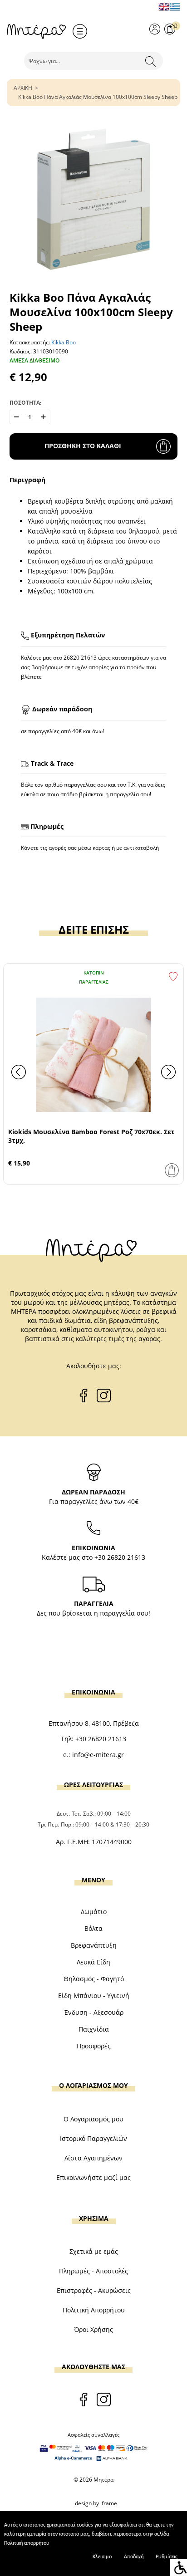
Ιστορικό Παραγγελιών (93, 2138)
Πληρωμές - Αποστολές (93, 2271)
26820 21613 (80, 658)
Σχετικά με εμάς (94, 2251)
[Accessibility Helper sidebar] (178, 2567)
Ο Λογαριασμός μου (93, 2119)
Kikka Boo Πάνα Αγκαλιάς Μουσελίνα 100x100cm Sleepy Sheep (98, 97)
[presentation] (19, 1072)
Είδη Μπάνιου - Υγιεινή (94, 1996)
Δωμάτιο (94, 1912)
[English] (164, 7)
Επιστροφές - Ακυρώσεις (94, 2290)
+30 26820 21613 (120, 1557)
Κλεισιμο (102, 2557)
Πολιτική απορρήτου (27, 2543)
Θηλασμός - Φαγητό (94, 1979)
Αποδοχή (134, 2557)
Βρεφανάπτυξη (94, 1945)
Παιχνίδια (94, 2029)
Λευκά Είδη (93, 1962)
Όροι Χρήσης (93, 2329)
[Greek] (175, 7)
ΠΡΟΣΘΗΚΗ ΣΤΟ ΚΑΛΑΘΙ (83, 446)
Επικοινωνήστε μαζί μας (93, 2177)
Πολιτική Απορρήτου (94, 2310)
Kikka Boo (64, 342)
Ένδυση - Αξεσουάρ (94, 2012)
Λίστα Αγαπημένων (93, 2158)
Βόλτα (93, 1928)
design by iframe (96, 2503)
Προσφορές (94, 2046)
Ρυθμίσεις (167, 2557)
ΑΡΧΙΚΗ (23, 88)
